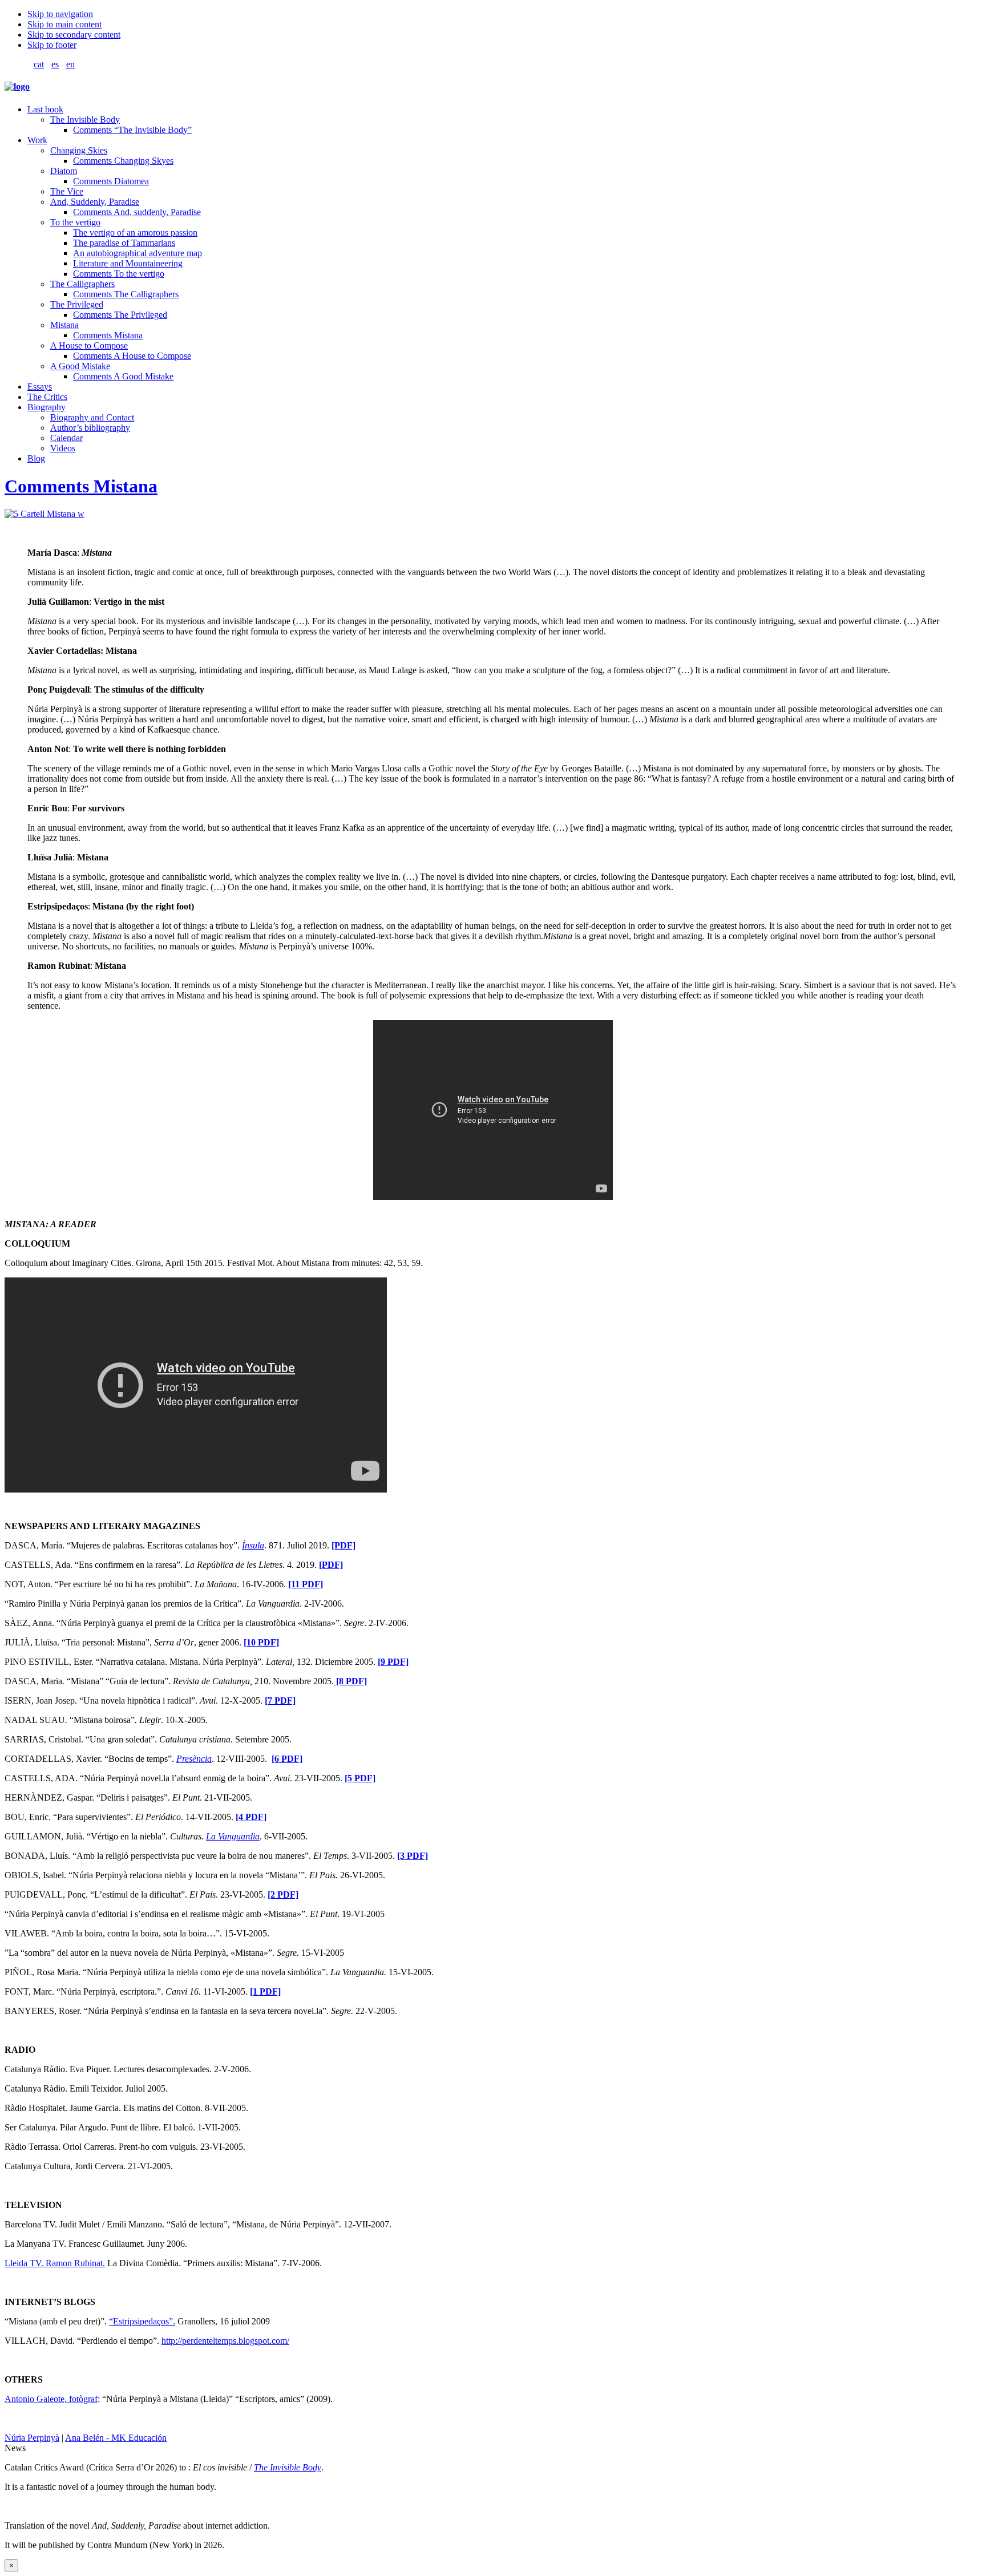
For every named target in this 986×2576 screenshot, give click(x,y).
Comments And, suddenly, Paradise (137, 212)
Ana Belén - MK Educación (116, 2438)
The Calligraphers (82, 284)
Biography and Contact (92, 417)
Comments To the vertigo (119, 274)
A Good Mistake (80, 366)
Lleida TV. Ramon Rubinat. (55, 2263)
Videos (63, 448)
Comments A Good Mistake (123, 376)
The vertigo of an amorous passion (135, 232)
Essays (40, 387)
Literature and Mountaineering (128, 263)
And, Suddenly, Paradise (95, 202)
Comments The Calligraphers (126, 294)
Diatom (64, 171)
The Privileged (77, 304)
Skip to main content (64, 24)
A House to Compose (89, 345)
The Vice (67, 191)
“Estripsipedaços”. (142, 2321)
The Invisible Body (85, 120)
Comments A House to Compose (132, 356)
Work (37, 140)
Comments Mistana (108, 335)
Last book (45, 109)
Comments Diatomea (111, 181)
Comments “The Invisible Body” (132, 130)
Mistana (64, 325)
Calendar (66, 438)
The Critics (47, 397)
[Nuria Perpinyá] (17, 86)
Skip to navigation (60, 14)
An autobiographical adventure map (138, 253)
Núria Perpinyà (32, 2438)
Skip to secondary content (74, 35)
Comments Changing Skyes (123, 161)
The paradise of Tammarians (124, 243)
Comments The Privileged (120, 315)
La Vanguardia (233, 1836)
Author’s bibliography (90, 428)
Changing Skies (79, 150)
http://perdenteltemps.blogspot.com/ (225, 2341)
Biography (47, 407)
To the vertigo (75, 222)
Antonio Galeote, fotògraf (51, 2399)
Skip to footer (52, 45)
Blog (36, 458)
